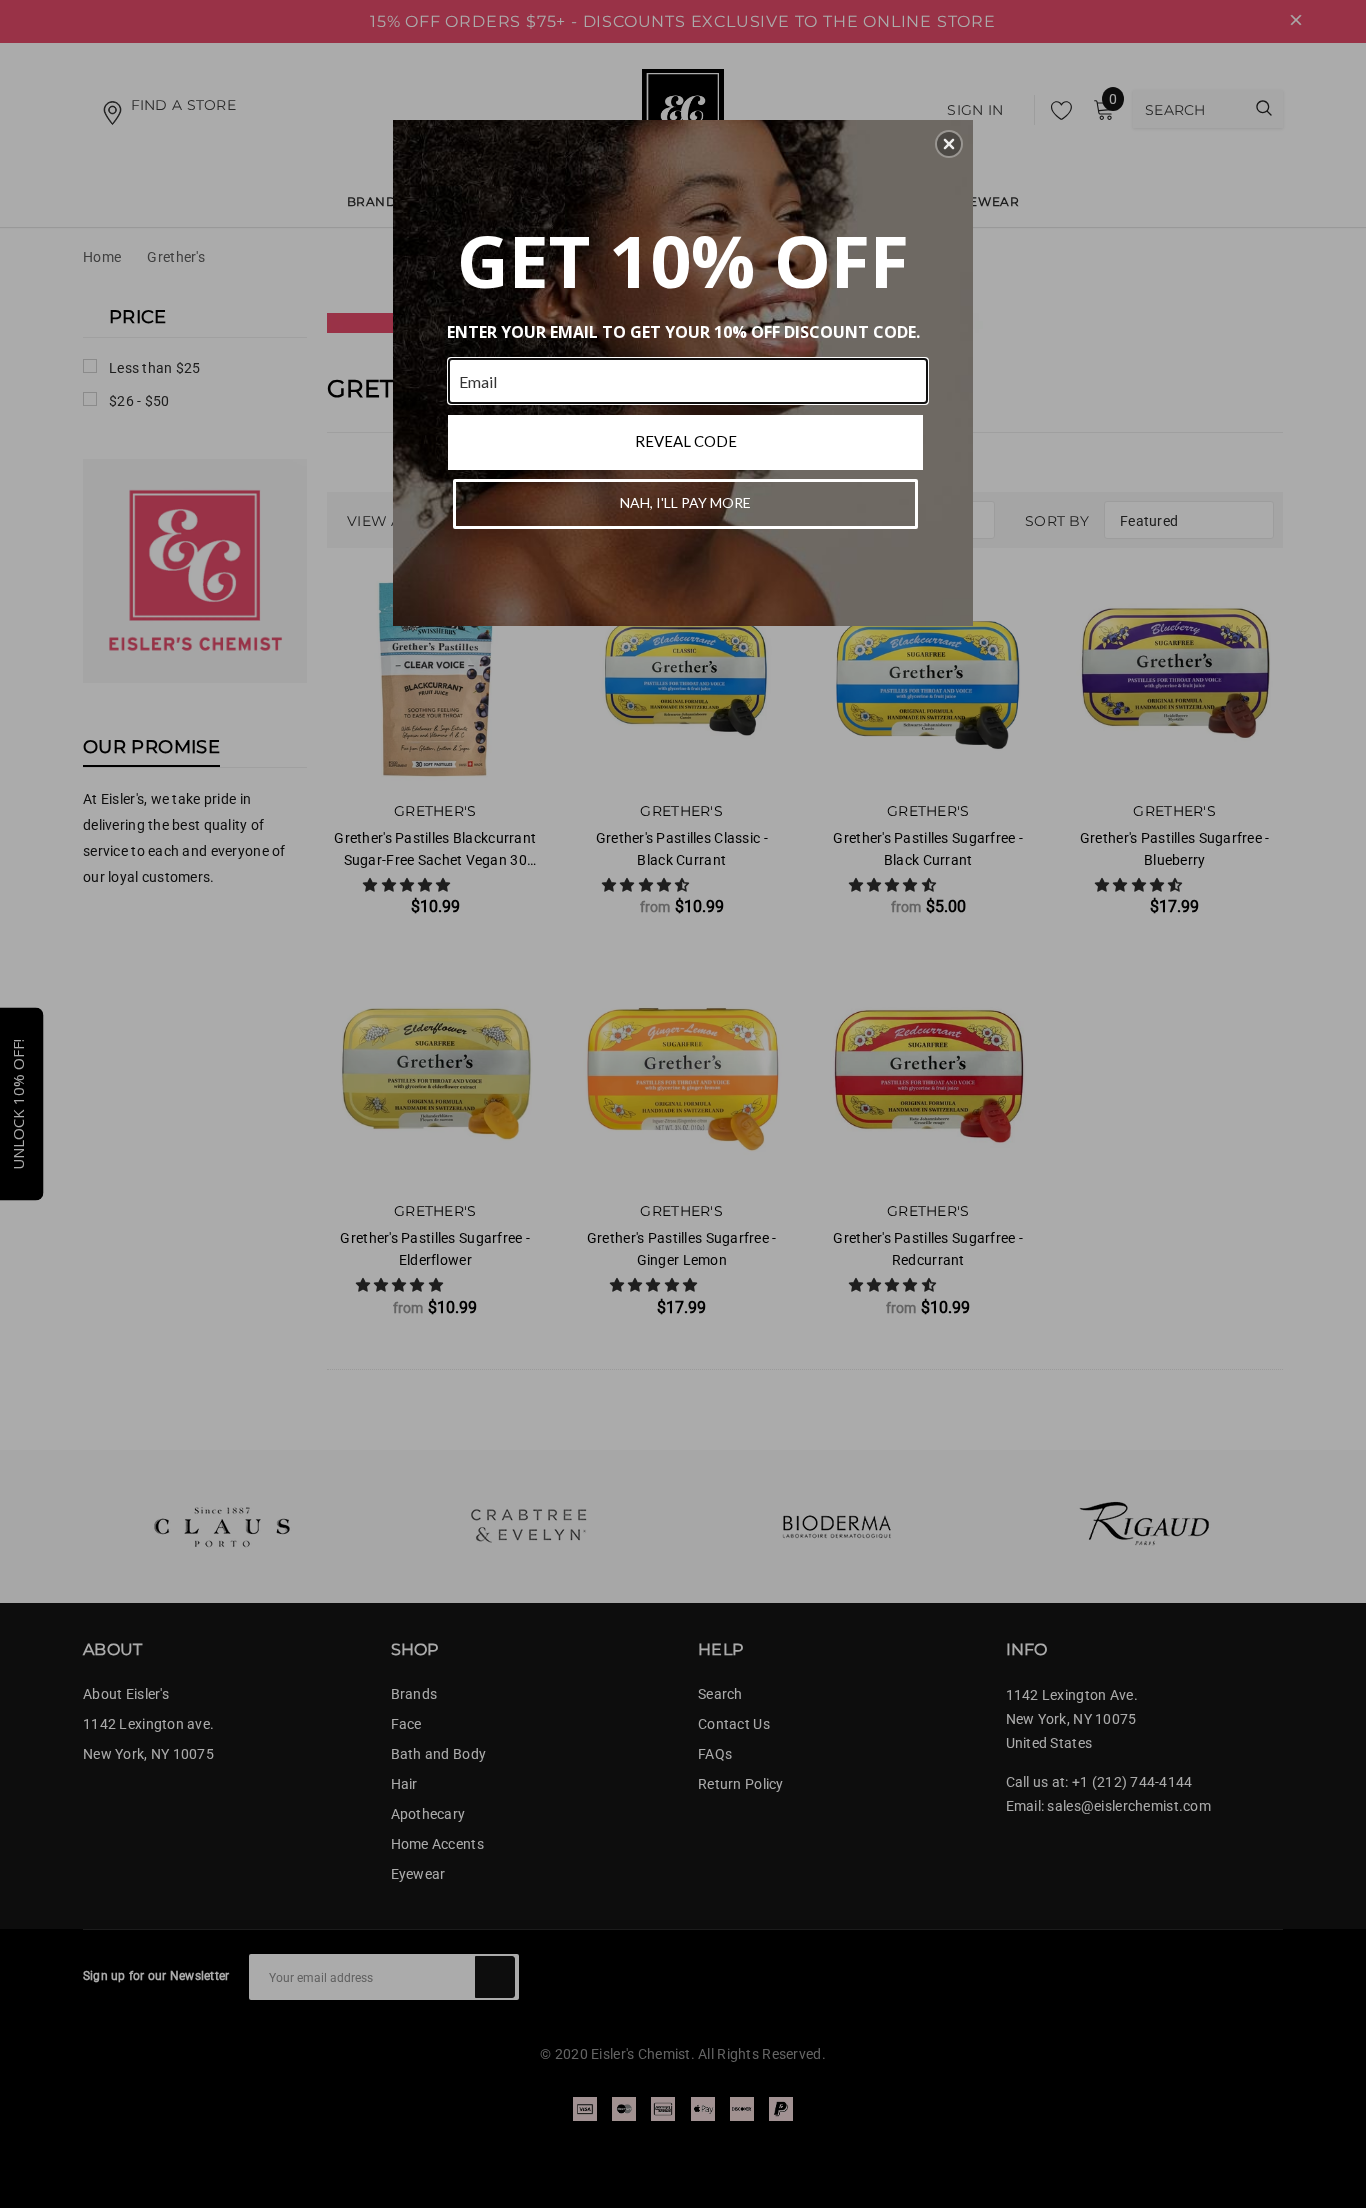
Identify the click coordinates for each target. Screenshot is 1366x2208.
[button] (949, 144)
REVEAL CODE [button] (686, 441)
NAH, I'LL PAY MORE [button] (685, 502)
